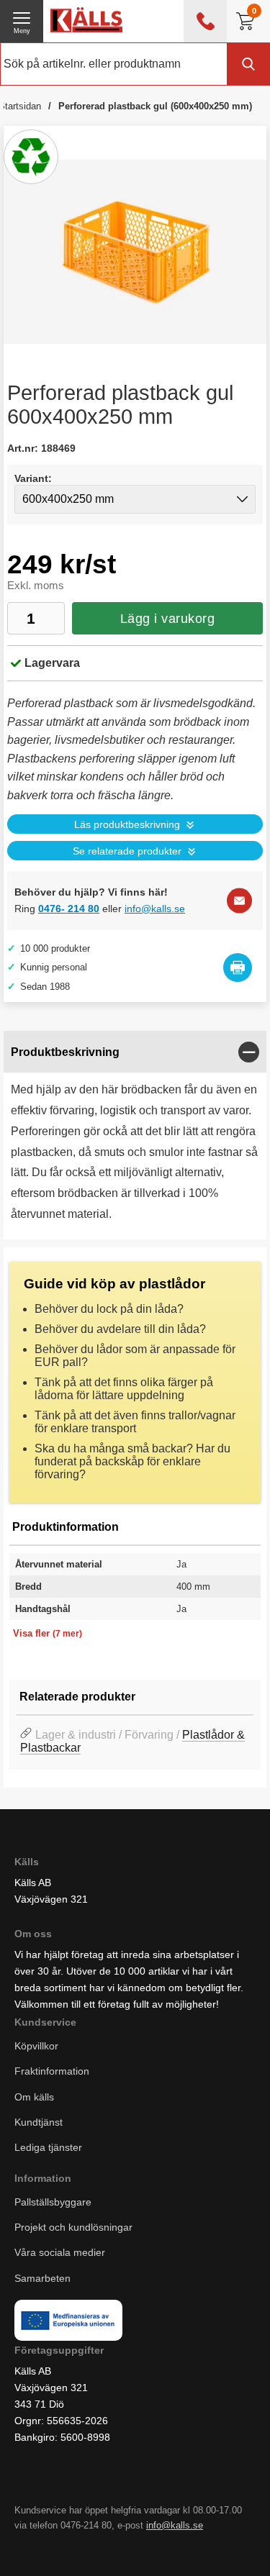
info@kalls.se (155, 909)
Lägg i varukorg (168, 619)
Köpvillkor (36, 2046)
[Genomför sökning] (248, 64)
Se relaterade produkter (127, 851)
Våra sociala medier (60, 2252)
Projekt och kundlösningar (73, 2227)
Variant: (33, 478)
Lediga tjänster (48, 2147)
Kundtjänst (39, 2121)
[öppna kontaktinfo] (205, 21)
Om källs (34, 2096)
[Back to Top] (151, 2547)
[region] (135, 1052)
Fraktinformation (52, 2071)
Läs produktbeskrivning (127, 825)
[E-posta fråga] (239, 900)
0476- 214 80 (69, 909)
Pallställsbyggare (53, 2202)
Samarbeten (44, 2277)
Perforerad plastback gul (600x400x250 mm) (155, 106)
